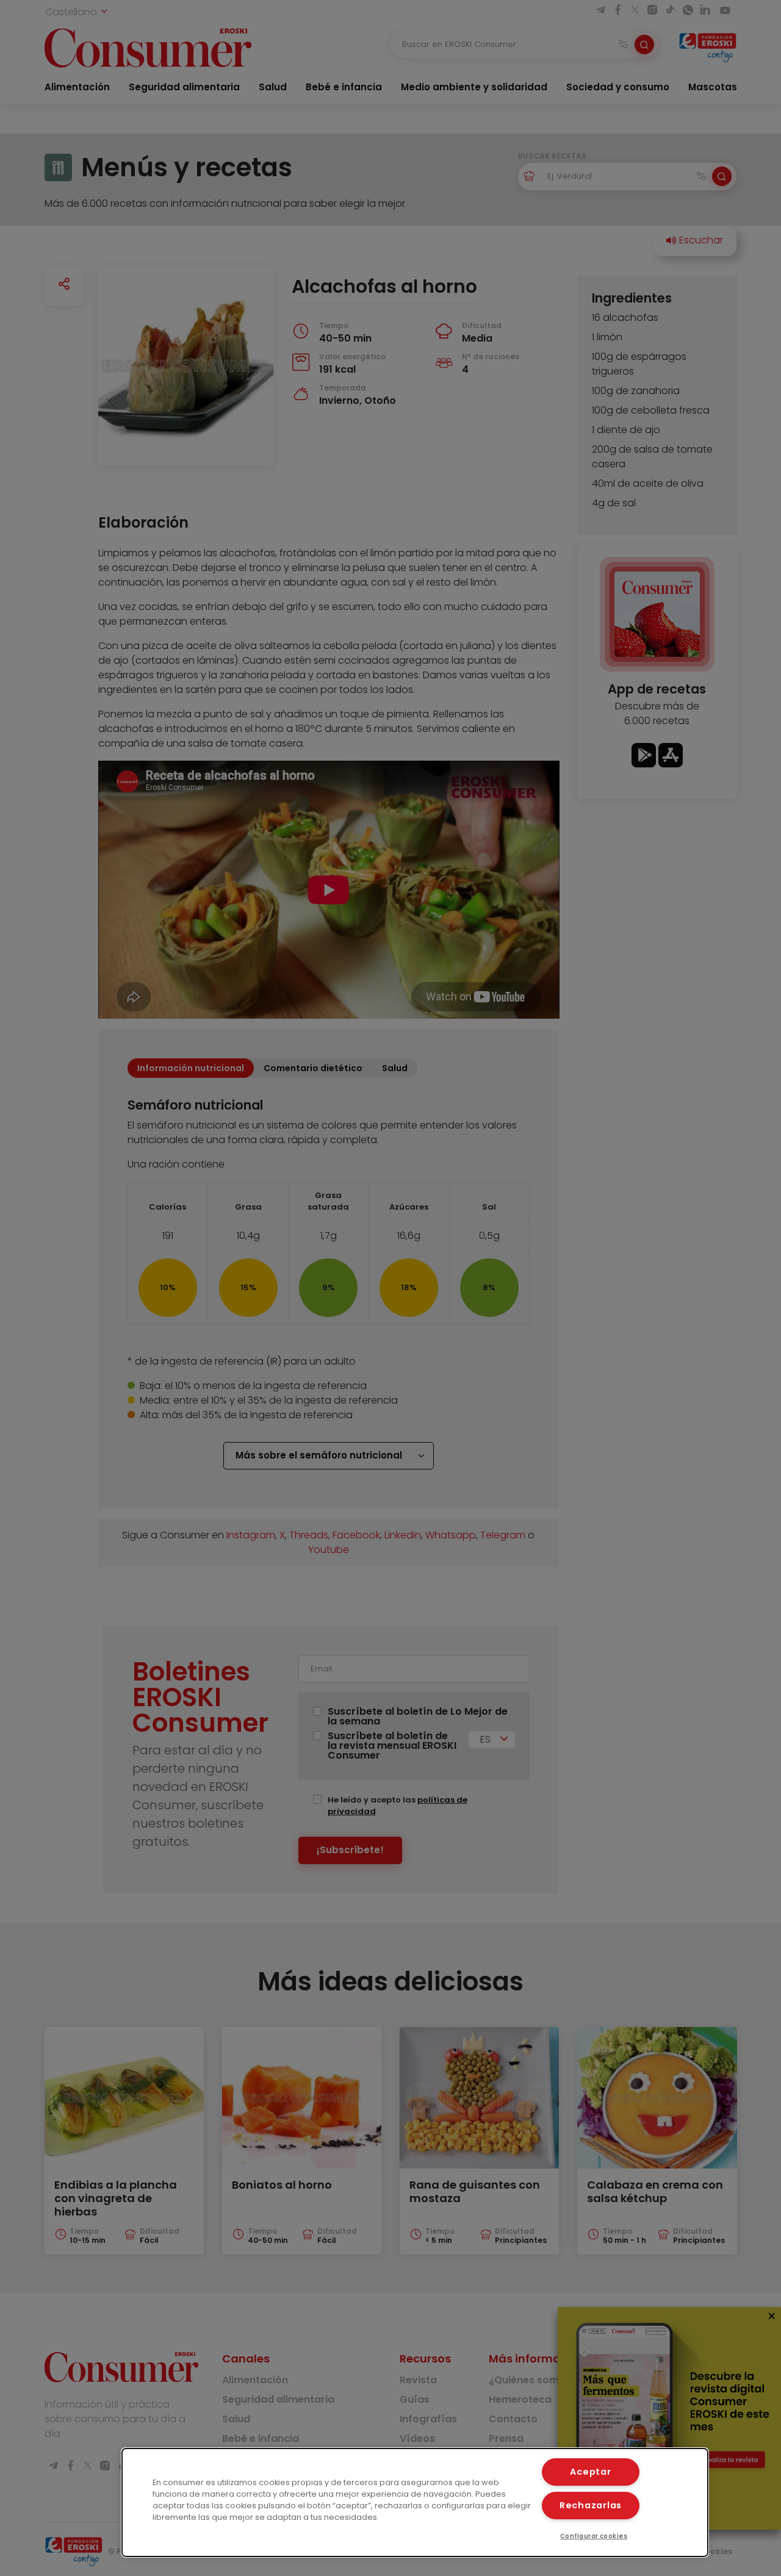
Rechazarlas (591, 2505)
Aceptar (590, 2472)
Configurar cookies (594, 2536)
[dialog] (415, 2502)
